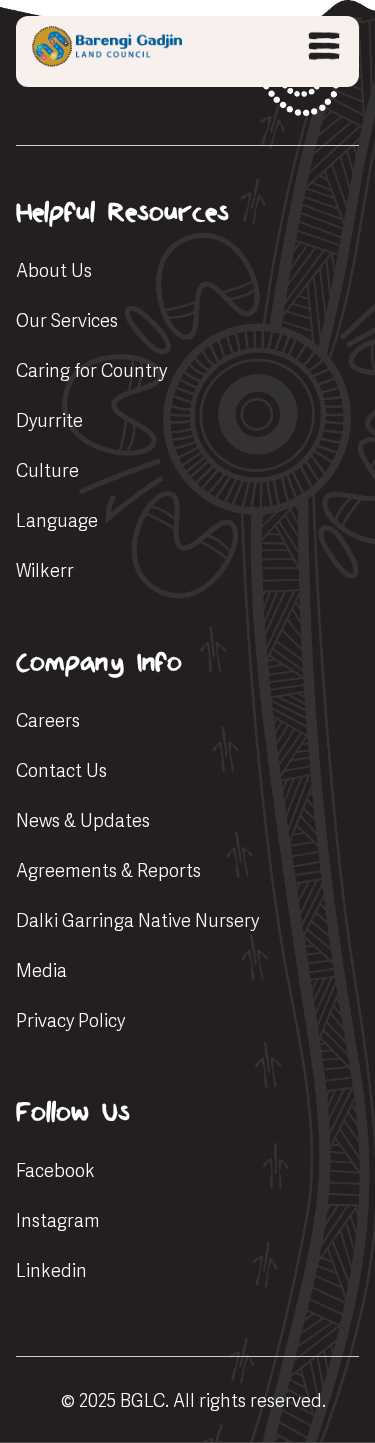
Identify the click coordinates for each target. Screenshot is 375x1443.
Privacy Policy (70, 1020)
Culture (47, 470)
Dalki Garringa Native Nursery (137, 920)
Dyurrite (49, 420)
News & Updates (83, 820)
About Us (54, 270)
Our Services (67, 320)
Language (57, 520)
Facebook (55, 1170)
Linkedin (51, 1270)
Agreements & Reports (108, 870)
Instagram (58, 1220)
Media (41, 970)
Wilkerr (45, 570)
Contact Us (61, 770)
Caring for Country (91, 370)
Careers (48, 720)
